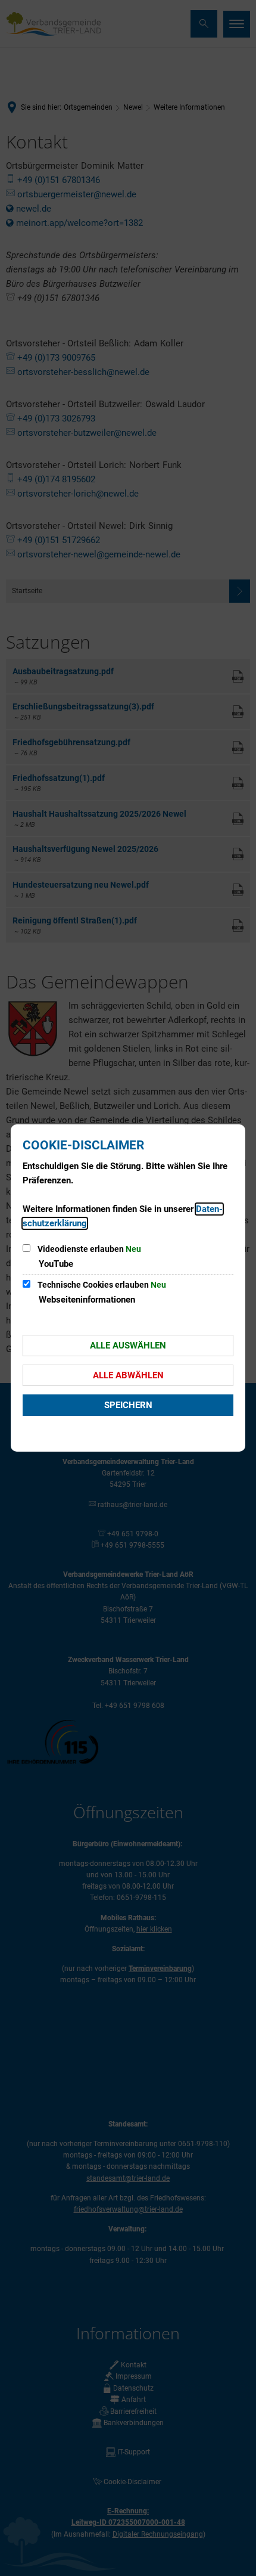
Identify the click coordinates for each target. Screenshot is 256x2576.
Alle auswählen (128, 1346)
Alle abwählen (128, 1375)
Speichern (128, 1405)
